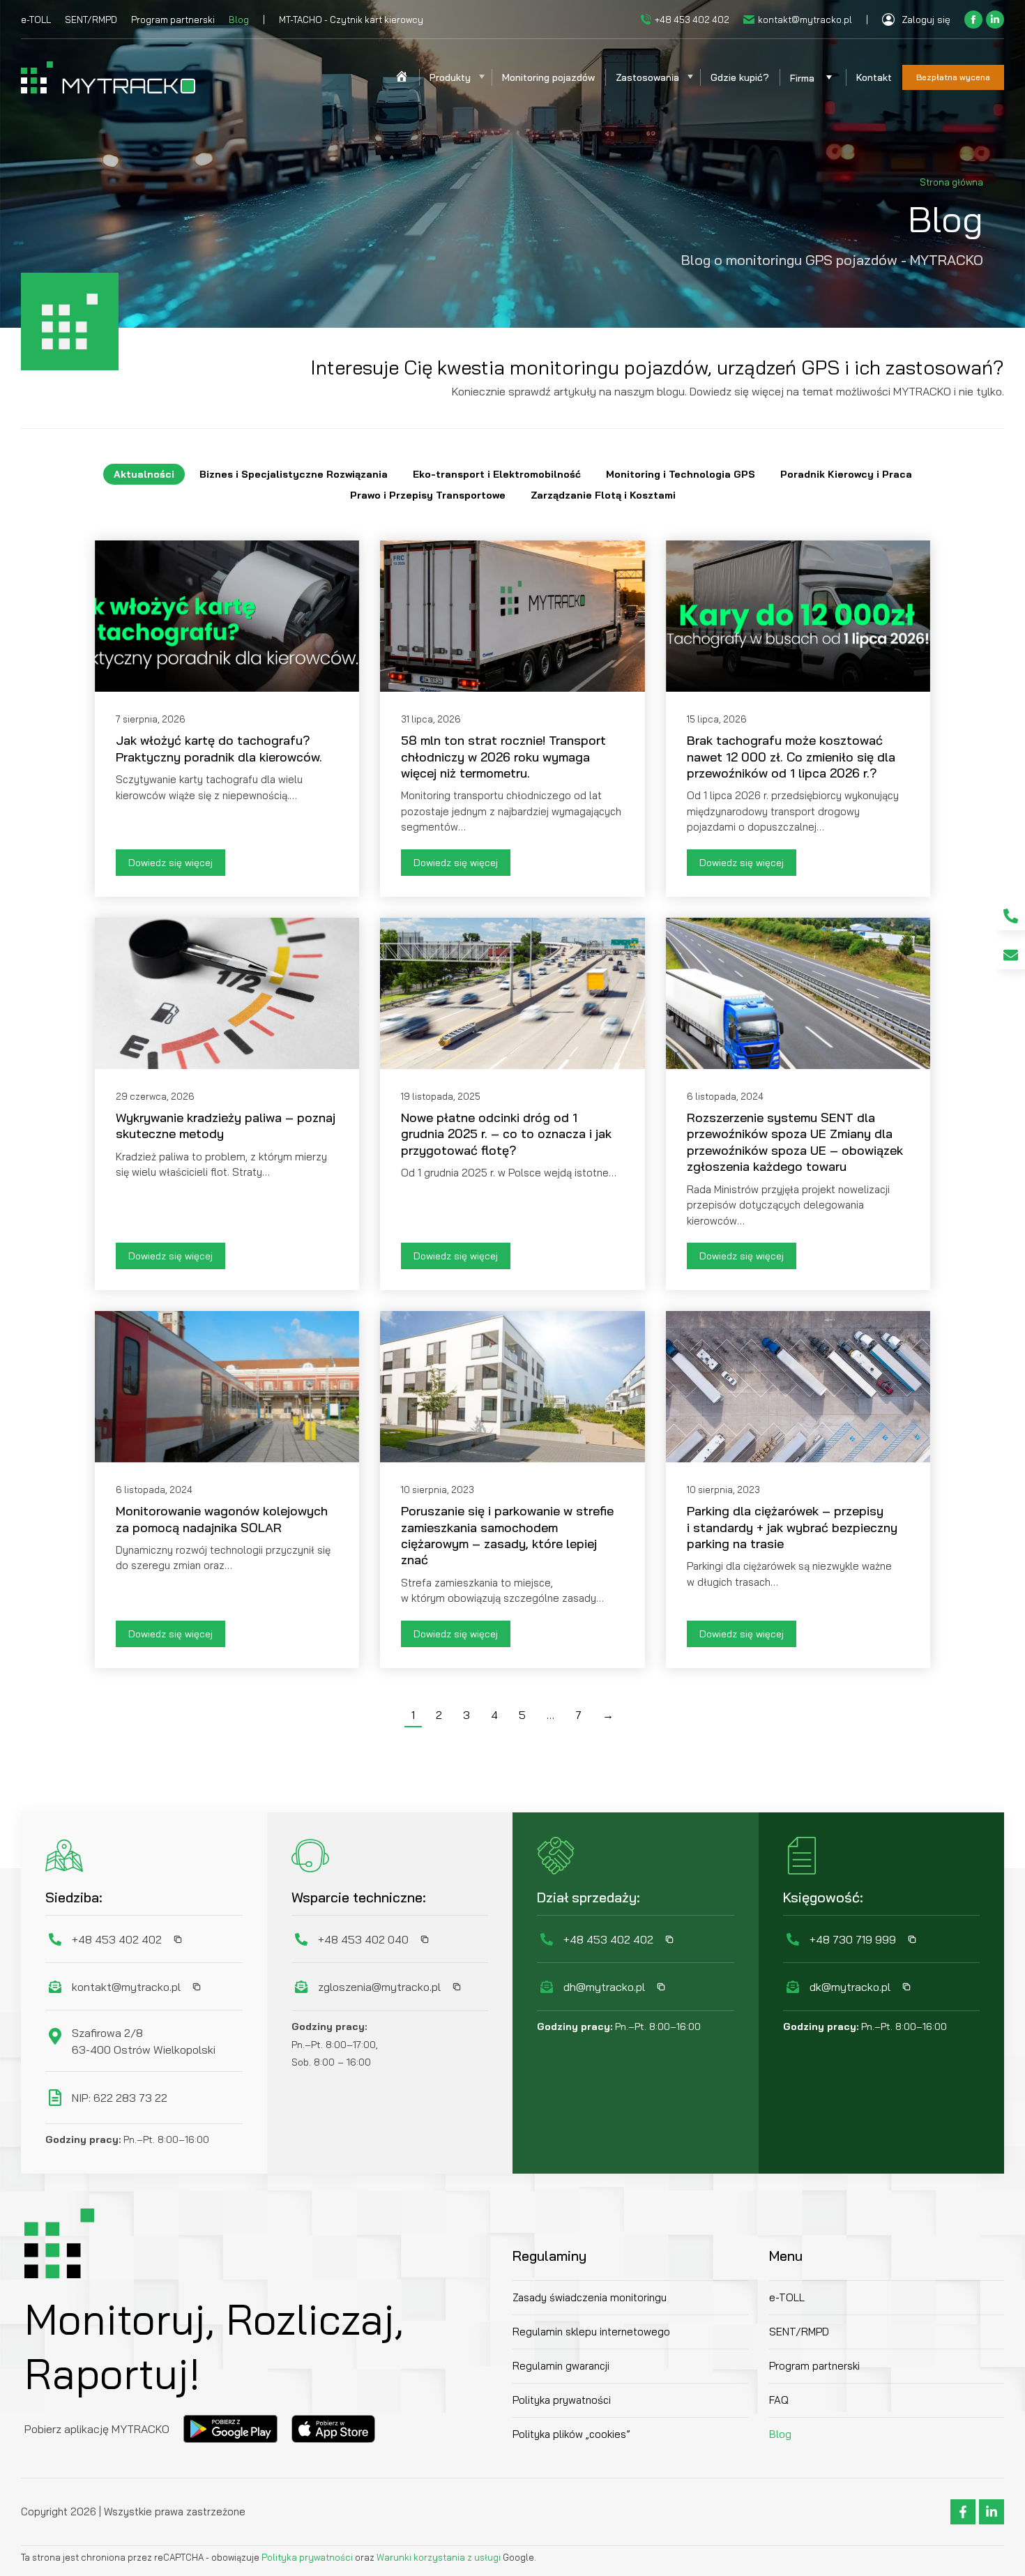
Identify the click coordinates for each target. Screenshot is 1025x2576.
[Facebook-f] (963, 2512)
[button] (174, 1939)
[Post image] (227, 616)
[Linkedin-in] (992, 2512)
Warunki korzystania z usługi (439, 2557)
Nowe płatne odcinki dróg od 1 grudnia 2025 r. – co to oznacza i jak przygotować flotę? (506, 1134)
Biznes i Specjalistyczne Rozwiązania (294, 474)
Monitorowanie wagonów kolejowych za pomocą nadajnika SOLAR (222, 1519)
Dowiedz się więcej (170, 863)
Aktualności (144, 474)
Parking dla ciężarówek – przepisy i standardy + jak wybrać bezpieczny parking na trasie (792, 1527)
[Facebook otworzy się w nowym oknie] (973, 20)
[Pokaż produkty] (481, 77)
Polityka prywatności (308, 2557)
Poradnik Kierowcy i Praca (846, 474)
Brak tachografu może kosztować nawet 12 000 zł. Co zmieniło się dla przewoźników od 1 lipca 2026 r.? (791, 757)
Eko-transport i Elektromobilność (497, 474)
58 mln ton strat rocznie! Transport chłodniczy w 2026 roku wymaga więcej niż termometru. (503, 757)
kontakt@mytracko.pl (805, 20)
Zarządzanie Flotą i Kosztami (603, 495)
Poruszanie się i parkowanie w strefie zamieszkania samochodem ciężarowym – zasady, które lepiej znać (507, 1535)
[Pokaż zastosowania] (690, 77)
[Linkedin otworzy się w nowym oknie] (995, 20)
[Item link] (1011, 916)
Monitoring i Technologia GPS (681, 474)
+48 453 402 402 (692, 20)
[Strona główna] (402, 77)
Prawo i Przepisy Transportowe (428, 495)
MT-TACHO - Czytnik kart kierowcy (351, 20)
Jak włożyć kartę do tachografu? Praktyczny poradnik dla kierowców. (219, 748)
